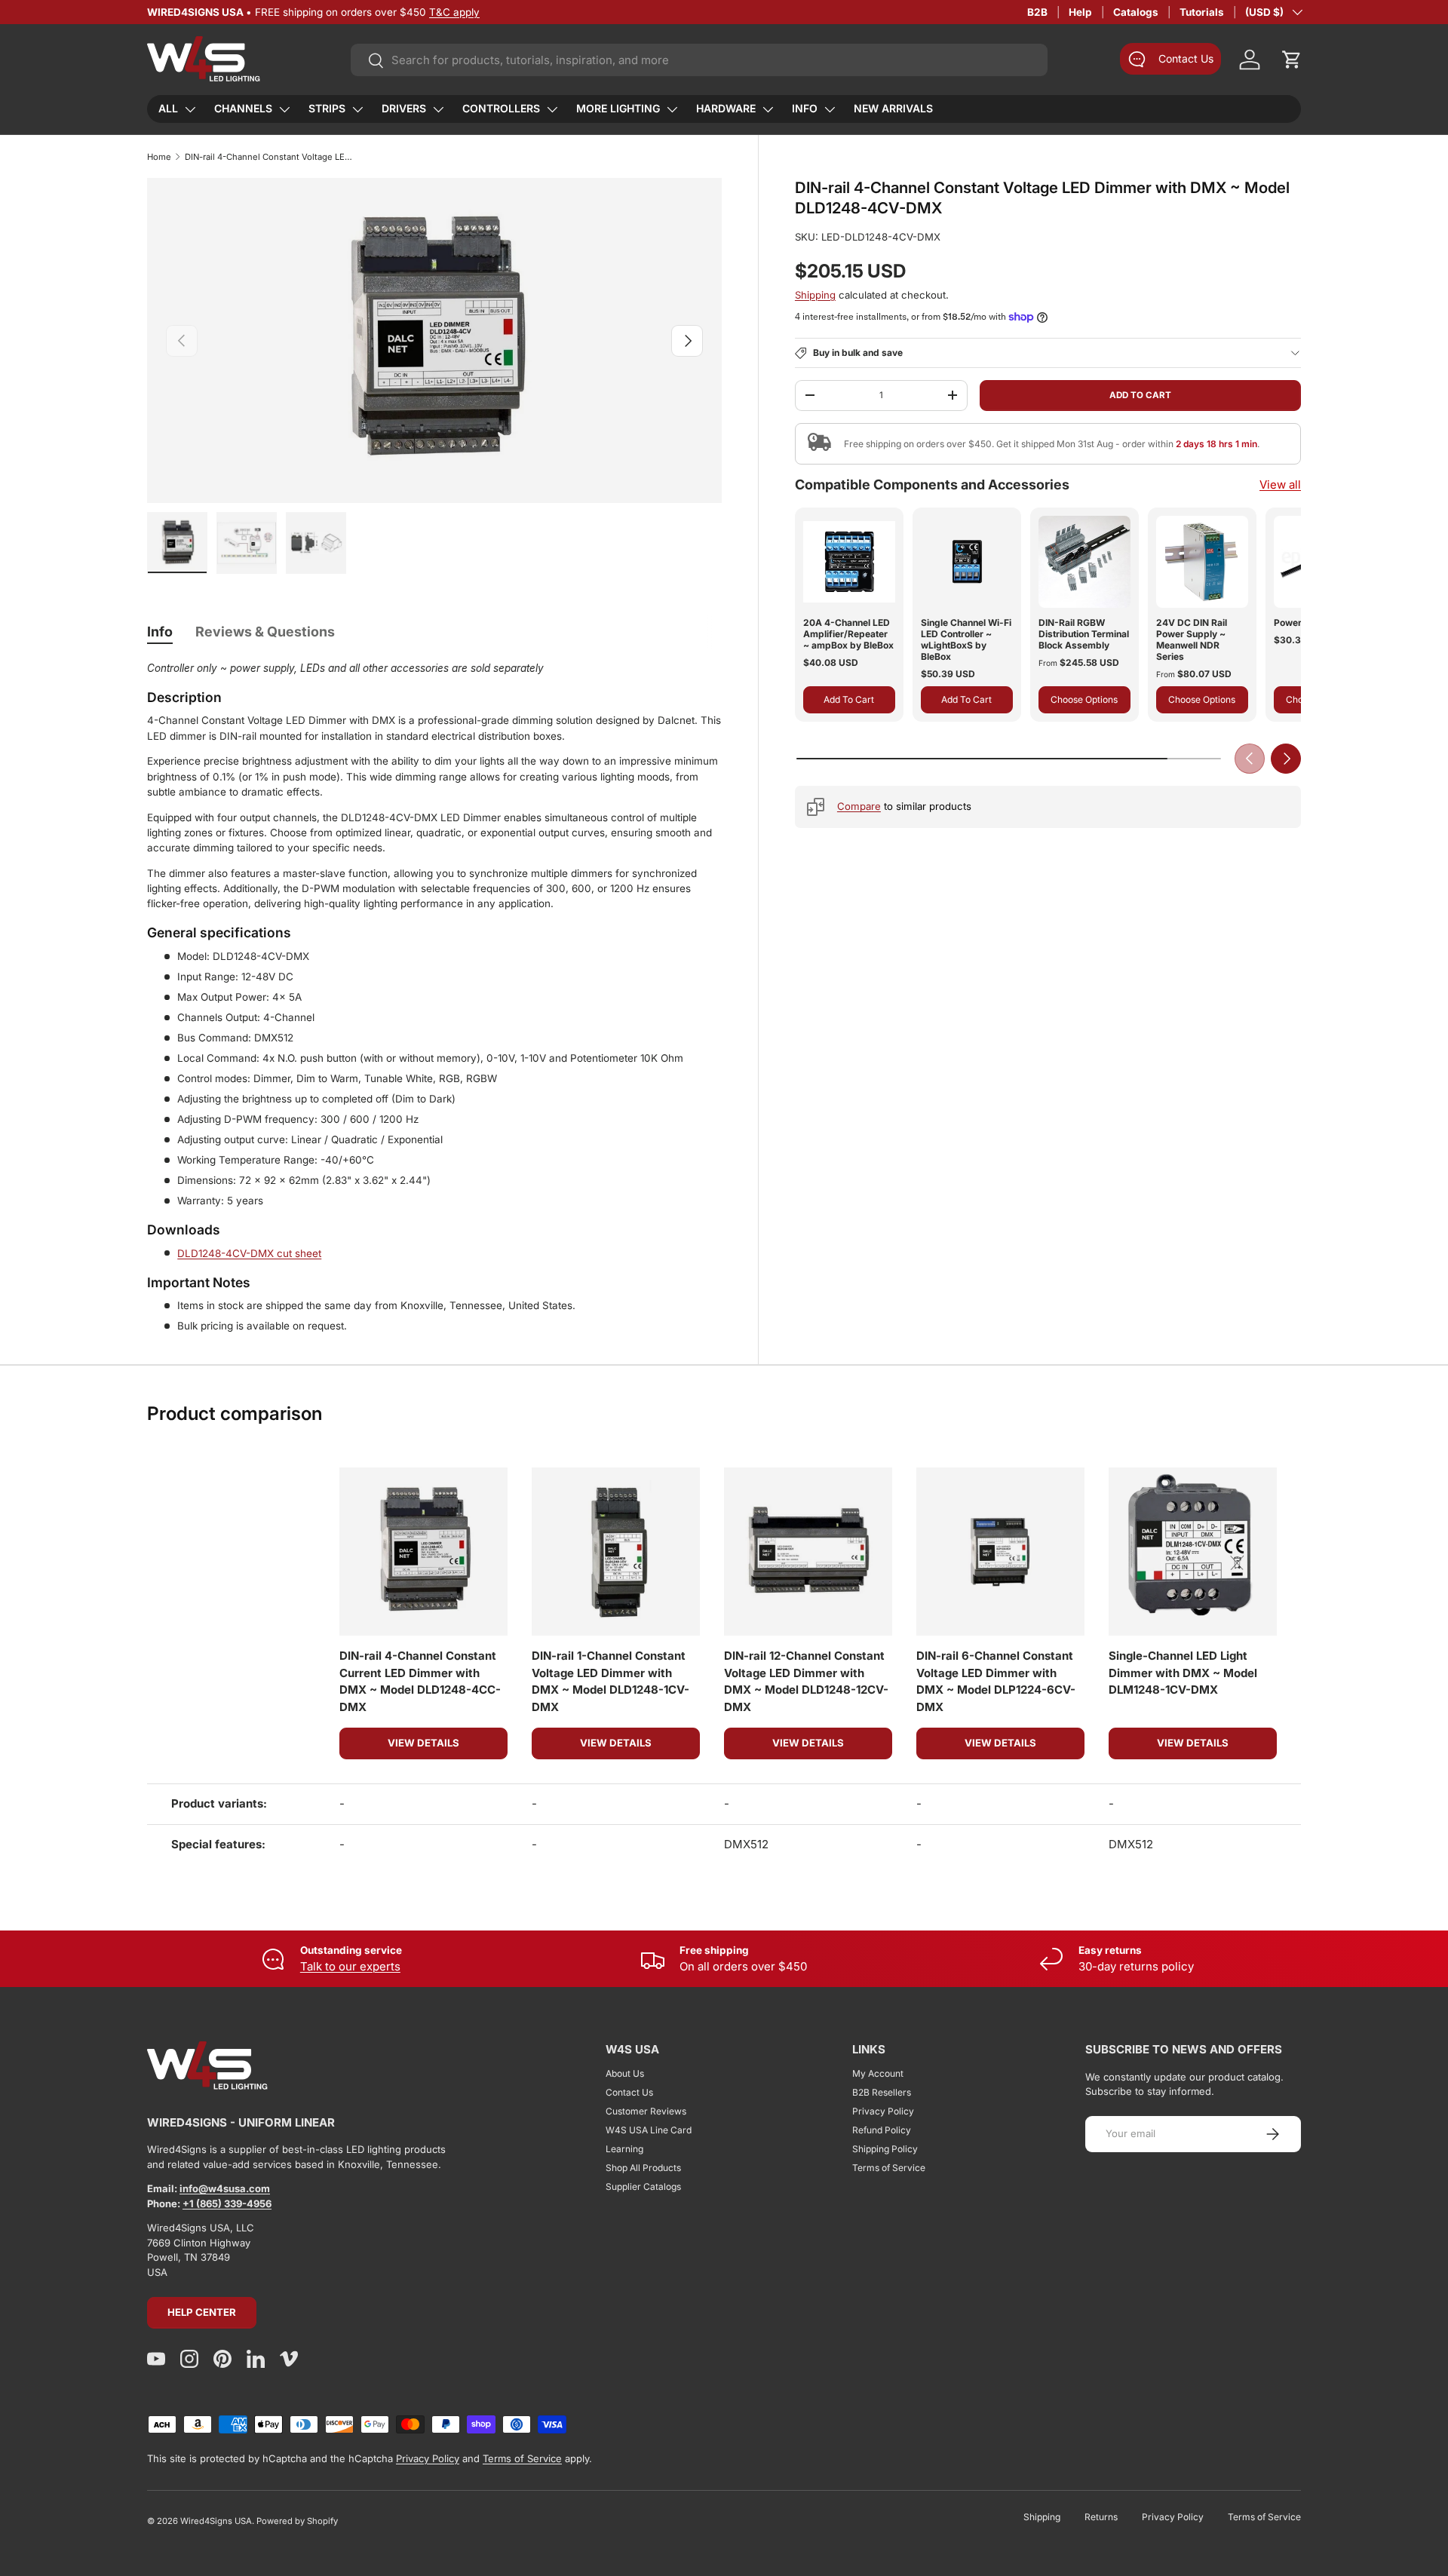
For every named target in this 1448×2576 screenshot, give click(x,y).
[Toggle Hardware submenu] (768, 109)
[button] (1292, 60)
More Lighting (618, 108)
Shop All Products (643, 2168)
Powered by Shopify (297, 2521)
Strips (327, 108)
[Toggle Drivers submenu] (438, 109)
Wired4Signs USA (216, 2521)
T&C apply (454, 12)
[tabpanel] (434, 997)
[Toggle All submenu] (190, 109)
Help (1080, 12)
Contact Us (629, 2092)
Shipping (815, 295)
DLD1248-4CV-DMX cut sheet (249, 1253)
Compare (859, 806)
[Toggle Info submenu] (830, 109)
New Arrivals (893, 108)
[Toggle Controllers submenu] (552, 109)
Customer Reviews (646, 2111)
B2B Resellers (882, 2092)
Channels (243, 108)
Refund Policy (882, 2130)
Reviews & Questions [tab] (265, 632)
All (168, 108)
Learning (624, 2149)
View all (1280, 485)
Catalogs (1136, 12)
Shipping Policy (885, 2149)
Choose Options (1084, 699)
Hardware (726, 108)
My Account (878, 2073)
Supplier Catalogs (643, 2187)
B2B (1037, 12)
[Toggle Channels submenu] (284, 109)
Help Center (202, 2312)
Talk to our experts (350, 1966)
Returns (1101, 2517)
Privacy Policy (883, 2111)
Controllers (501, 108)
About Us (625, 2073)
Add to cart (1140, 394)
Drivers (404, 108)
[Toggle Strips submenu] (357, 109)
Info (805, 108)
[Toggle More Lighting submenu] (672, 109)
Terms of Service (889, 2168)
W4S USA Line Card (649, 2130)
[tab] (160, 632)
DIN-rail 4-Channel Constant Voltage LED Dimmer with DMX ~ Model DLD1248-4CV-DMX (270, 157)
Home (159, 157)
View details (423, 1743)
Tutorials (1202, 12)
